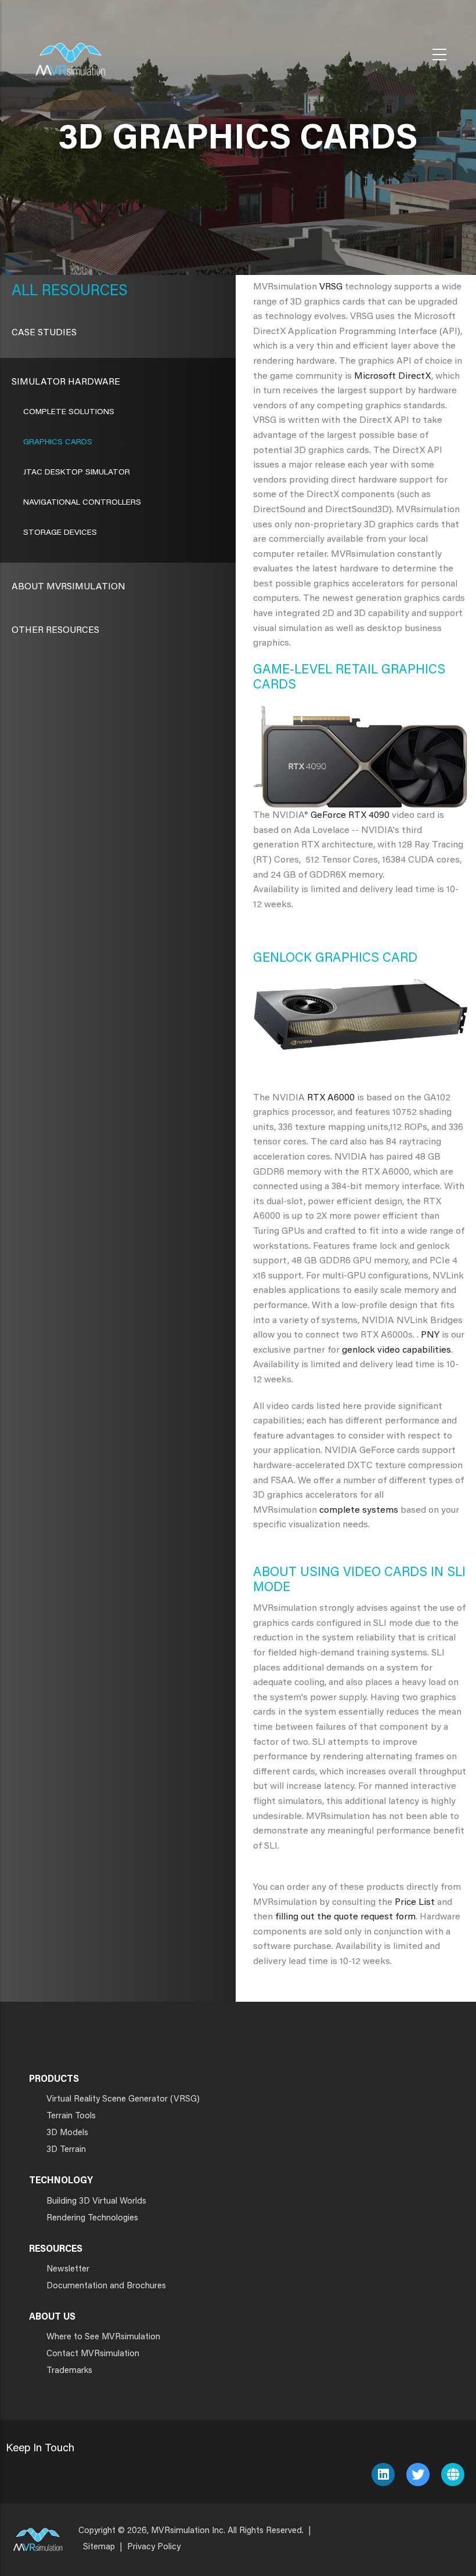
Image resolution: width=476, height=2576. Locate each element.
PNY (430, 1335)
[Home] (70, 52)
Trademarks (69, 2371)
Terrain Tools (71, 2116)
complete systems (359, 1510)
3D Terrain (66, 2150)
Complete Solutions (69, 412)
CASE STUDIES (44, 333)
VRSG (331, 287)
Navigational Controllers (82, 503)
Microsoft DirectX (393, 376)
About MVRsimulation (68, 587)
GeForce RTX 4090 (350, 816)
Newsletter (68, 2269)
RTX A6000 (331, 1098)
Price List (415, 1903)
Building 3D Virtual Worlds (96, 2202)
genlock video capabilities (396, 1350)
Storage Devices (60, 533)
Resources (83, 292)
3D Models (67, 2133)
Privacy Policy (154, 2547)
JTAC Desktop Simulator (77, 473)
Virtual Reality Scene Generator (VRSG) (123, 2099)
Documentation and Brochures (106, 2286)
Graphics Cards (58, 443)
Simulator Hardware (66, 382)
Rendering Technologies (92, 2218)
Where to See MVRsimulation (103, 2337)
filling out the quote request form (345, 1917)
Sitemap (99, 2547)
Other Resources (55, 631)
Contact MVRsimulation (93, 2354)
